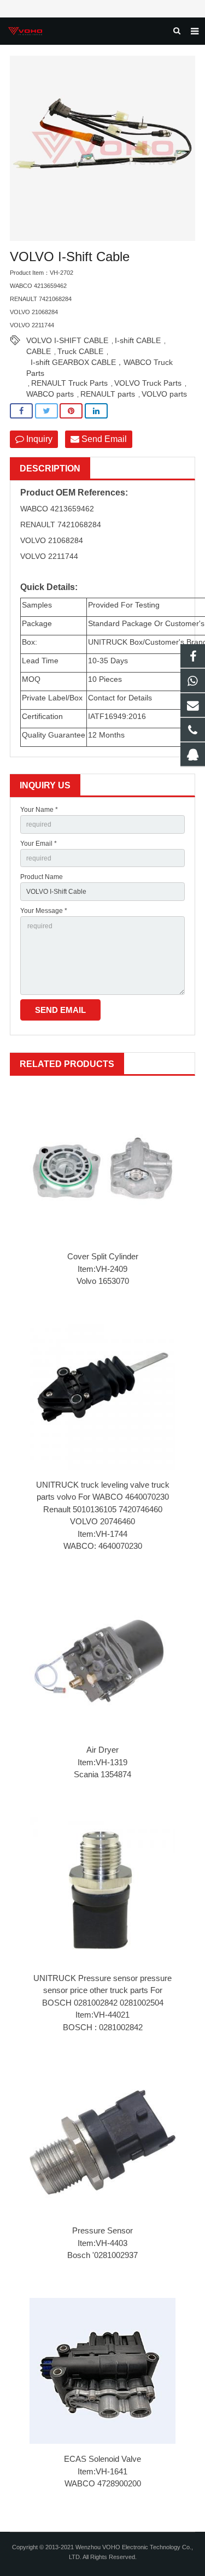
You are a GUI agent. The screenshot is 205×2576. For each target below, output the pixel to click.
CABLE (39, 351)
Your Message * (44, 911)
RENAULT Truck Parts (69, 383)
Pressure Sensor (102, 2230)
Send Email (103, 439)
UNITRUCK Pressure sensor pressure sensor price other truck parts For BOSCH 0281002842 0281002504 (102, 1990)
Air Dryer (102, 1750)
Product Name (42, 877)
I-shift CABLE (138, 340)
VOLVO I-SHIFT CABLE (67, 340)
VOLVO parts (164, 394)
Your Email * (39, 844)
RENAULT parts (108, 394)
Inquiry (38, 439)
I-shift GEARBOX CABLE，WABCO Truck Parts (99, 363)
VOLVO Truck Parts (148, 383)
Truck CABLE (80, 351)
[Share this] (21, 411)
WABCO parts (50, 394)
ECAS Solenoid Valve (102, 2459)
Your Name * (39, 810)
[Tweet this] (46, 411)
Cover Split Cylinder (103, 1256)
